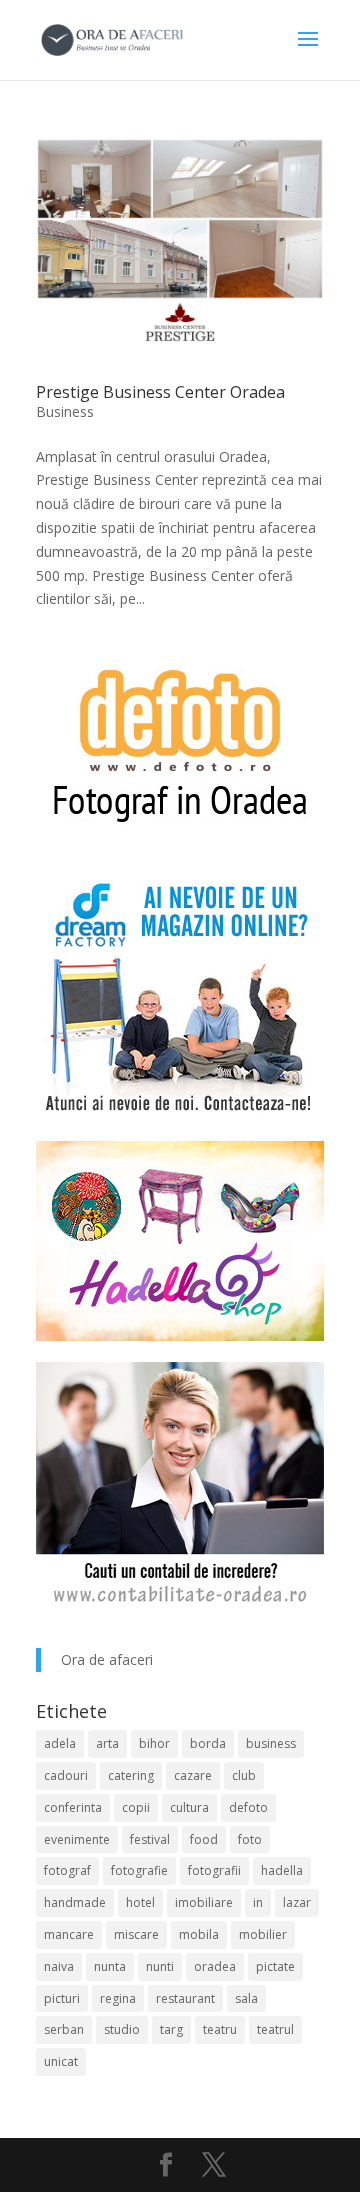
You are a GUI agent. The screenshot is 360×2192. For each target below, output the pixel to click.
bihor (154, 1743)
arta (107, 1743)
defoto (248, 1807)
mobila (199, 1934)
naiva (59, 1966)
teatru (220, 2029)
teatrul (275, 2029)
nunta (110, 1966)
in (258, 1902)
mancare (69, 1934)
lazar (297, 1902)
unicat (61, 2061)
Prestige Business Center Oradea (160, 392)
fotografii (214, 1870)
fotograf (67, 1870)
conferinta (73, 1807)
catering (131, 1775)
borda (208, 1743)
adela (60, 1743)
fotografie (139, 1870)
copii (136, 1807)
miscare (136, 1934)
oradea (215, 1966)
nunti (160, 1966)
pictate (275, 1966)
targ (171, 2029)
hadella (282, 1870)
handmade (75, 1902)
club (244, 1775)
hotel (140, 1902)
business (271, 1743)
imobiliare (204, 1902)
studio (122, 2029)
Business (65, 411)
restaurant (185, 1998)
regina (118, 1998)
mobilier (263, 1934)
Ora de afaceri (107, 1659)
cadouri (66, 1775)
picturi (62, 1998)
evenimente (77, 1839)
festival (150, 1839)
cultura (189, 1807)
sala (246, 1998)
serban (64, 2029)
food (204, 1839)
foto (250, 1839)
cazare (193, 1775)
